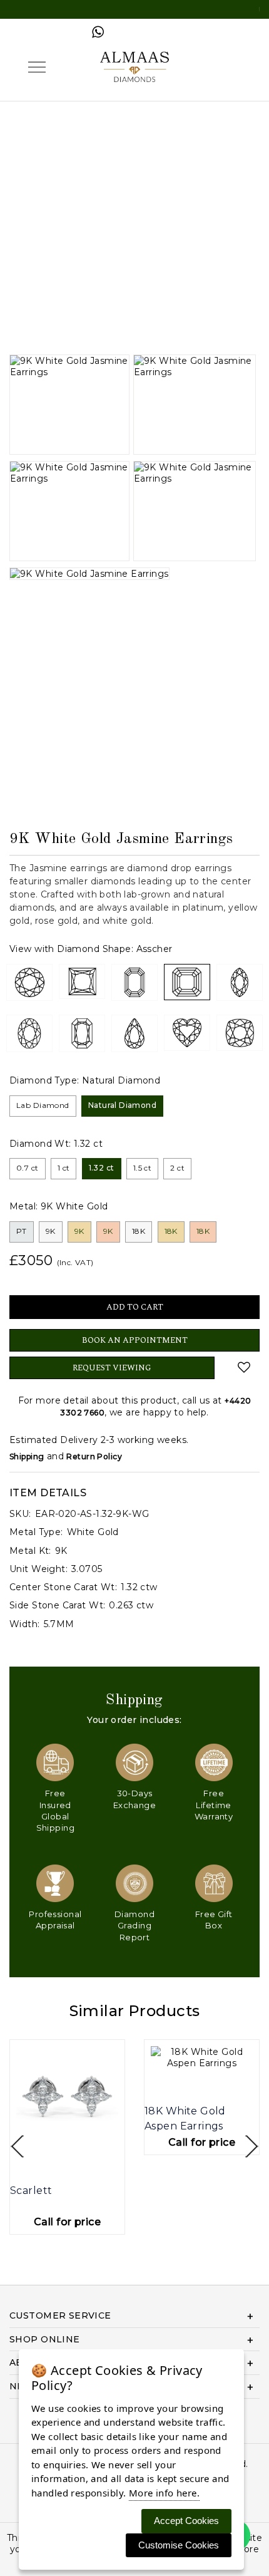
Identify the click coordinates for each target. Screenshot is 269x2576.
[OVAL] (29, 1033)
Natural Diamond (122, 1105)
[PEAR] (134, 1033)
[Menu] (37, 67)
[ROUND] (29, 983)
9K (51, 1231)
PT (22, 1231)
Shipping (27, 1456)
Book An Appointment (135, 1340)
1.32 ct (102, 1168)
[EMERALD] (134, 983)
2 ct (177, 1168)
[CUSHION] (240, 1033)
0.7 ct (28, 1168)
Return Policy (94, 1456)
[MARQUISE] (240, 983)
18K (139, 1231)
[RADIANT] (82, 1033)
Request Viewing (112, 1368)
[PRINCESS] (82, 981)
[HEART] (187, 1033)
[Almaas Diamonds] (134, 66)
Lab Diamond (43, 1105)
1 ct (64, 1168)
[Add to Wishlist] (244, 1367)
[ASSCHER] (187, 982)
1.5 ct (143, 1168)
